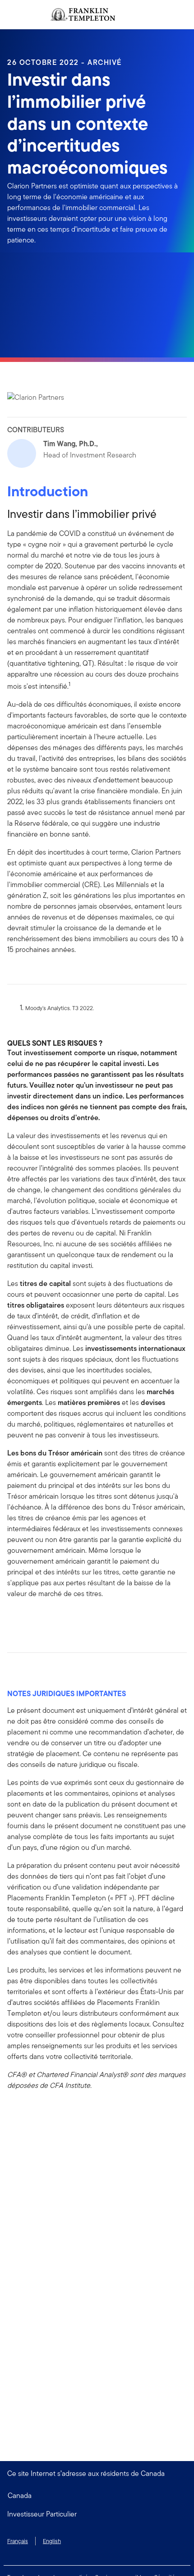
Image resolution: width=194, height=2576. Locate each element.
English (52, 2541)
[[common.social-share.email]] (58, 1619)
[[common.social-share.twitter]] (43, 1619)
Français (18, 2541)
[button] (97, 2514)
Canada (20, 2496)
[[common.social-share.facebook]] (14, 1619)
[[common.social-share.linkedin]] (29, 1619)
